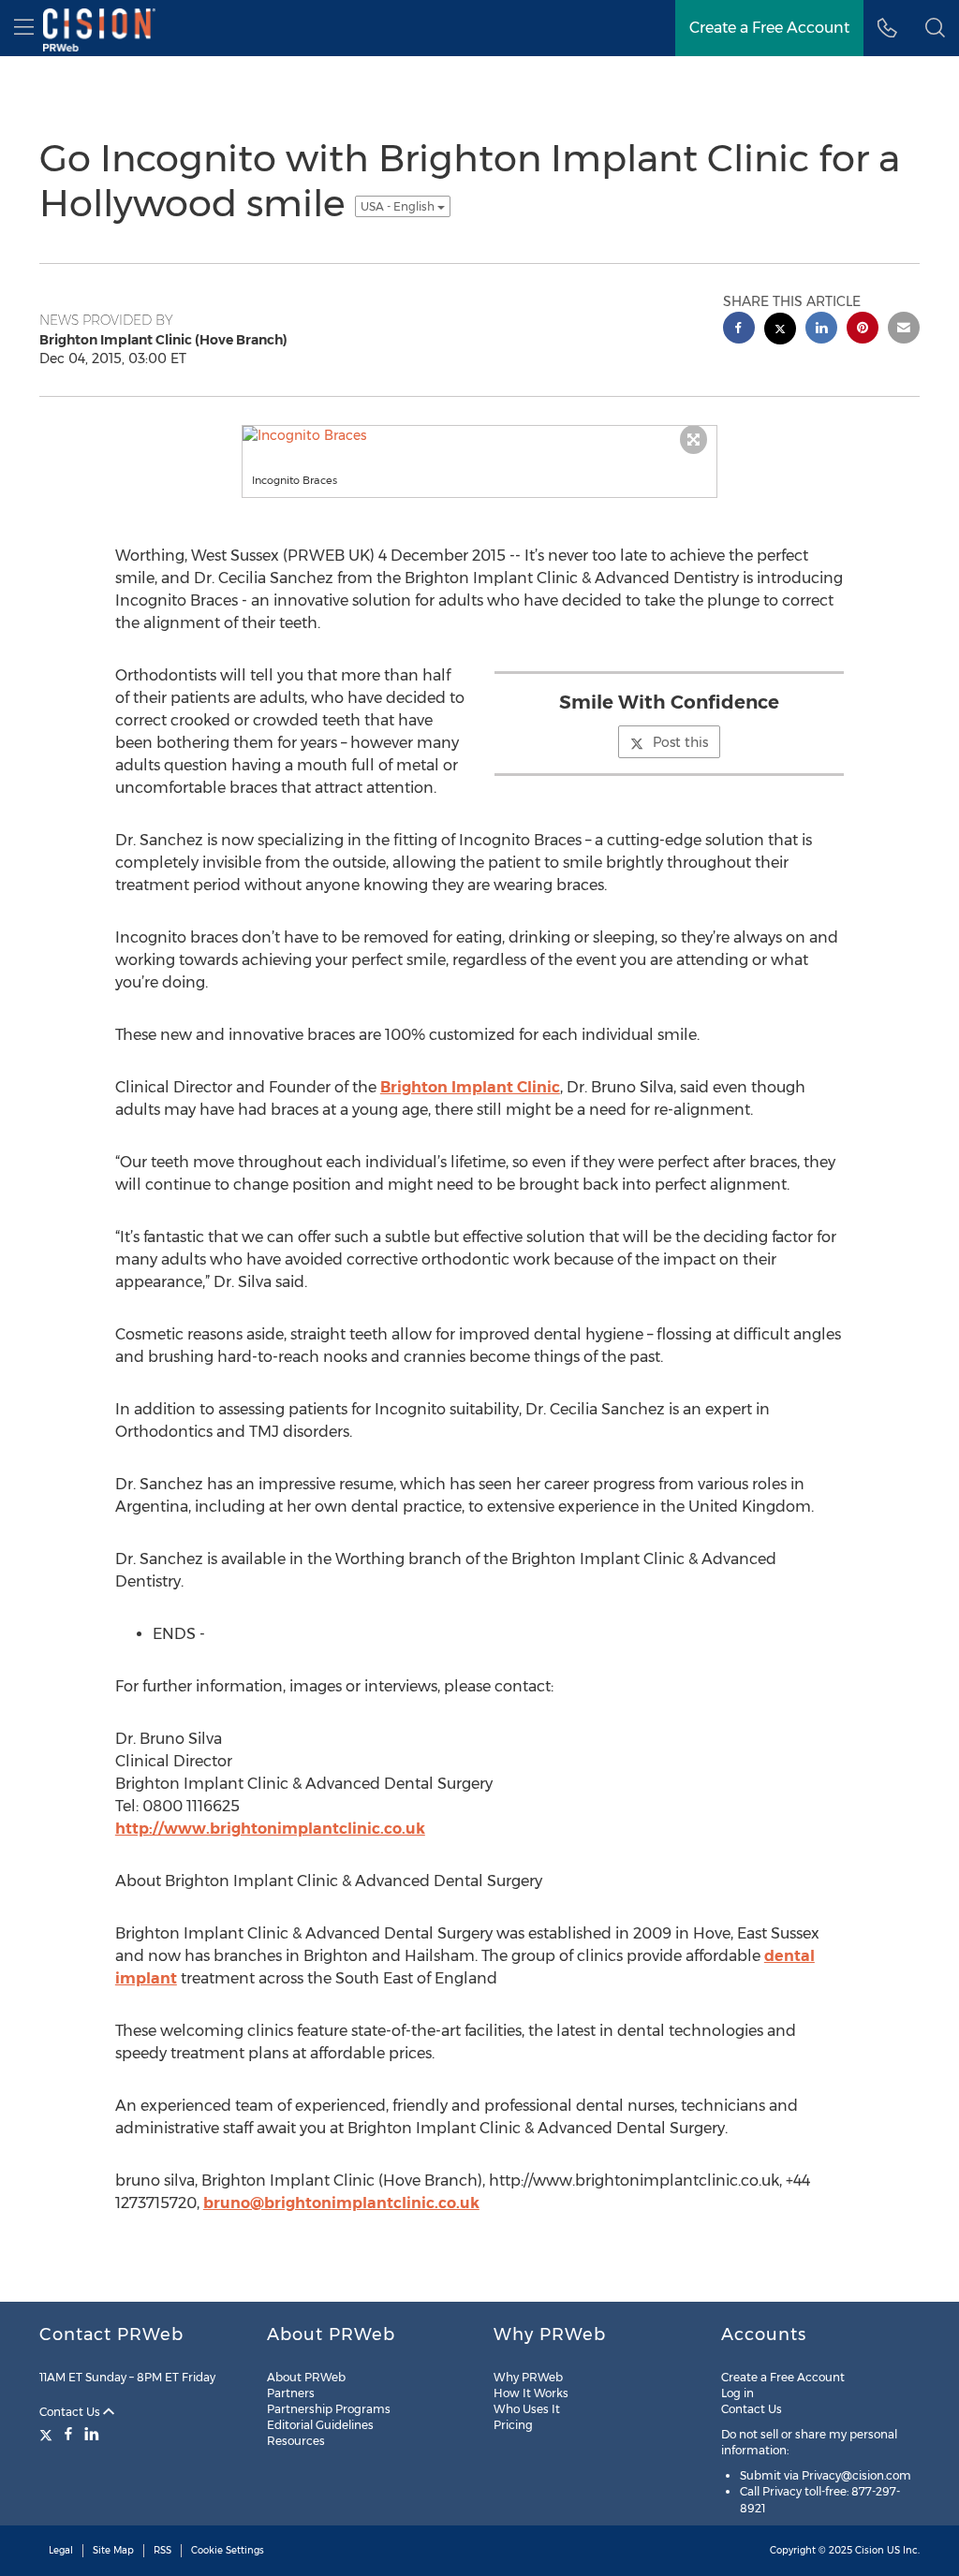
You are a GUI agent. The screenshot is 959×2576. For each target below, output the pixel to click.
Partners (291, 2393)
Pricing (513, 2425)
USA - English (399, 206)
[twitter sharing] (780, 331)
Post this (680, 742)
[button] (935, 28)
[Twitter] (48, 2434)
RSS (162, 2550)
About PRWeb (306, 2377)
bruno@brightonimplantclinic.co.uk (341, 2203)
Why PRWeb (528, 2377)
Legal (61, 2550)
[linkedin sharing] (821, 330)
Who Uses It (527, 2409)
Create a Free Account (783, 2377)
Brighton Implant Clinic (470, 1087)
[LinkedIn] (92, 2434)
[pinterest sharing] (863, 330)
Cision (870, 2550)
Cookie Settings (228, 2550)
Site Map (113, 2550)
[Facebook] (68, 2434)
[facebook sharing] (739, 330)
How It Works (531, 2393)
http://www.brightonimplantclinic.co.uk (270, 1829)
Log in (738, 2393)
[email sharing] (904, 330)
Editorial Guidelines (320, 2425)
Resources (296, 2441)
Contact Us (71, 2412)
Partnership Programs (329, 2409)
